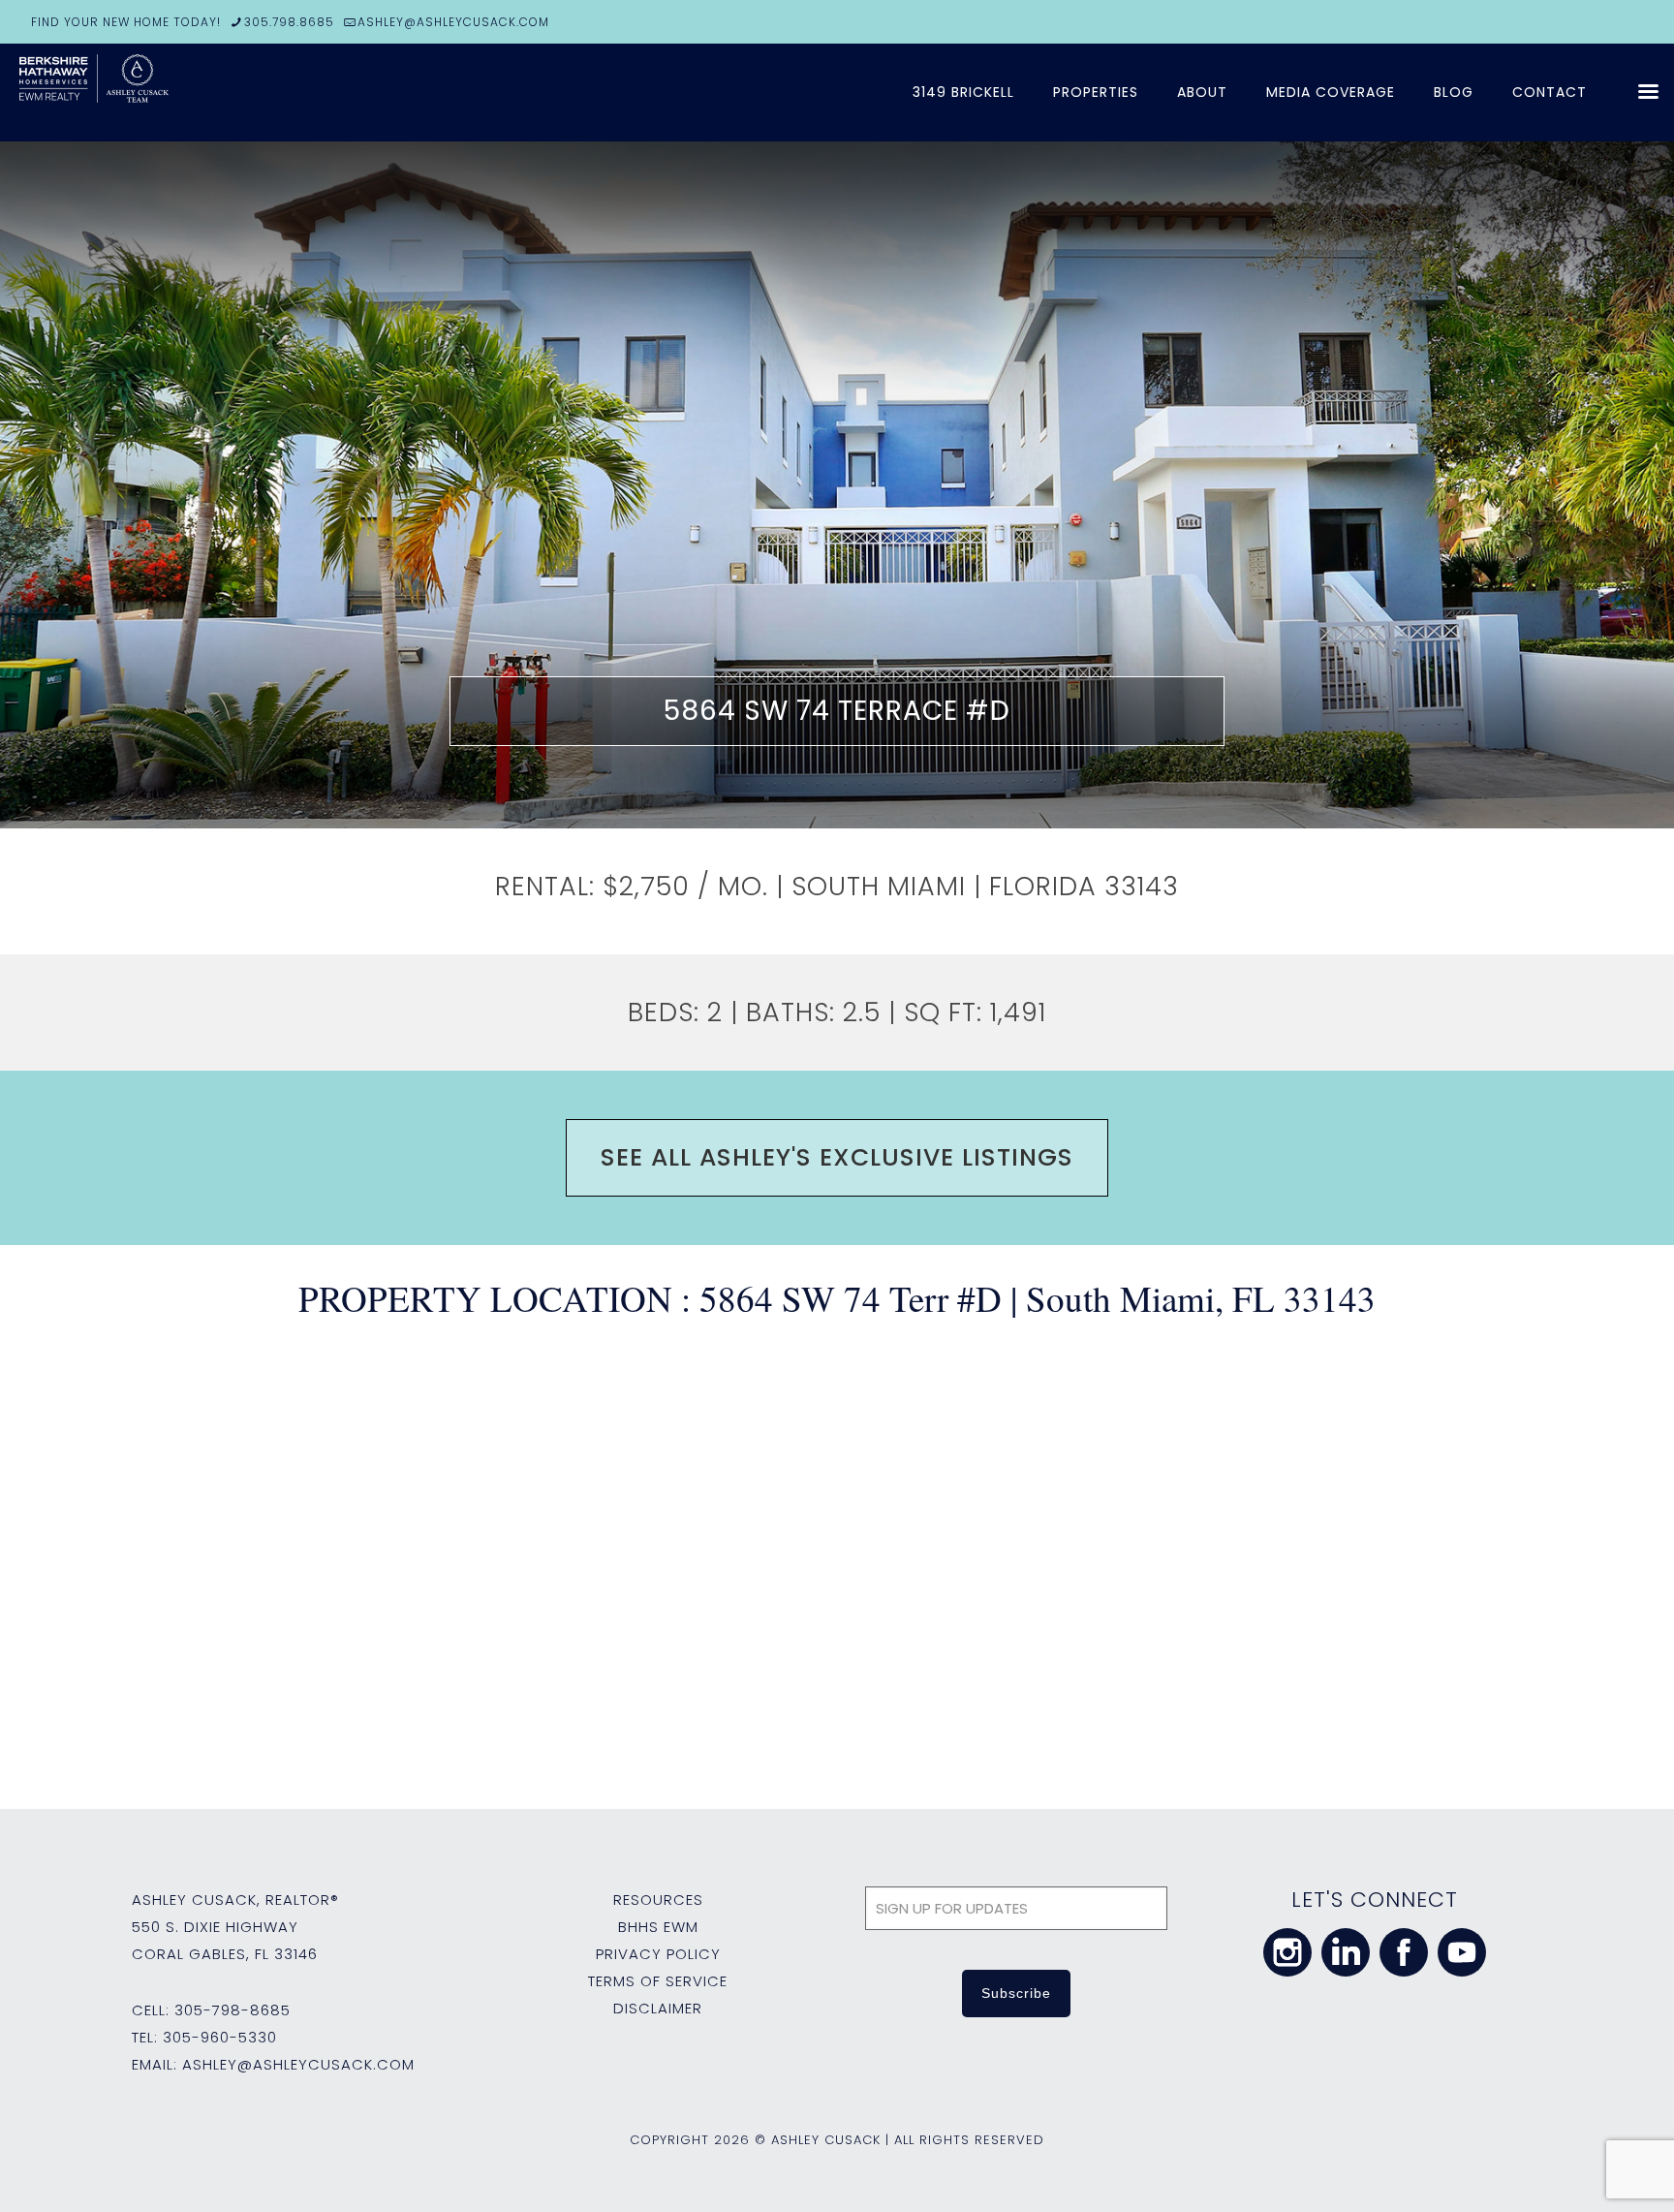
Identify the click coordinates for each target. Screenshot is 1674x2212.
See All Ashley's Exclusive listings (837, 1157)
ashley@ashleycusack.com (298, 2064)
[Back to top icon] (1581, 2172)
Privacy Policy (658, 1954)
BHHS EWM (658, 1927)
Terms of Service (658, 1981)
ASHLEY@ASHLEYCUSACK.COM (453, 22)
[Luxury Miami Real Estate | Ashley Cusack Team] (165, 92)
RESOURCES (658, 1900)
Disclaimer (658, 2008)
